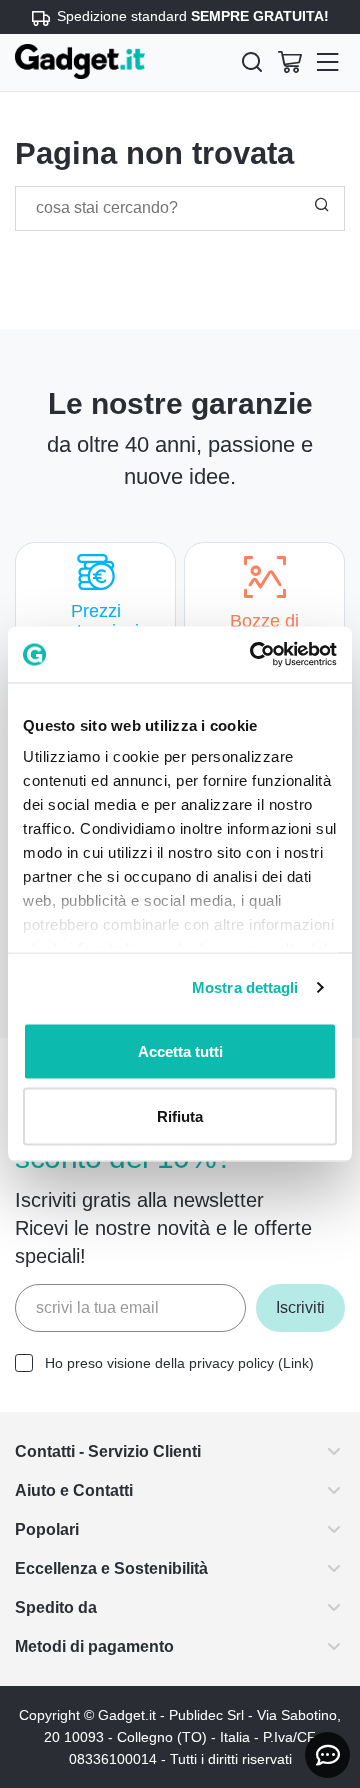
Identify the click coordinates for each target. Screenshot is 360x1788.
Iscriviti (297, 1307)
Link (315, 1363)
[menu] (328, 62)
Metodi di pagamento (105, 1646)
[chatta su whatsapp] (327, 1755)
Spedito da (60, 1607)
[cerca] (252, 62)
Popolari (50, 1529)
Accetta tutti (180, 1050)
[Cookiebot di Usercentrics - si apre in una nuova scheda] (254, 655)
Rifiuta (180, 1116)
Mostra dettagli (245, 987)
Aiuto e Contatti (82, 1490)
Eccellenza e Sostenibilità (122, 1568)
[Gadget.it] (80, 61)
